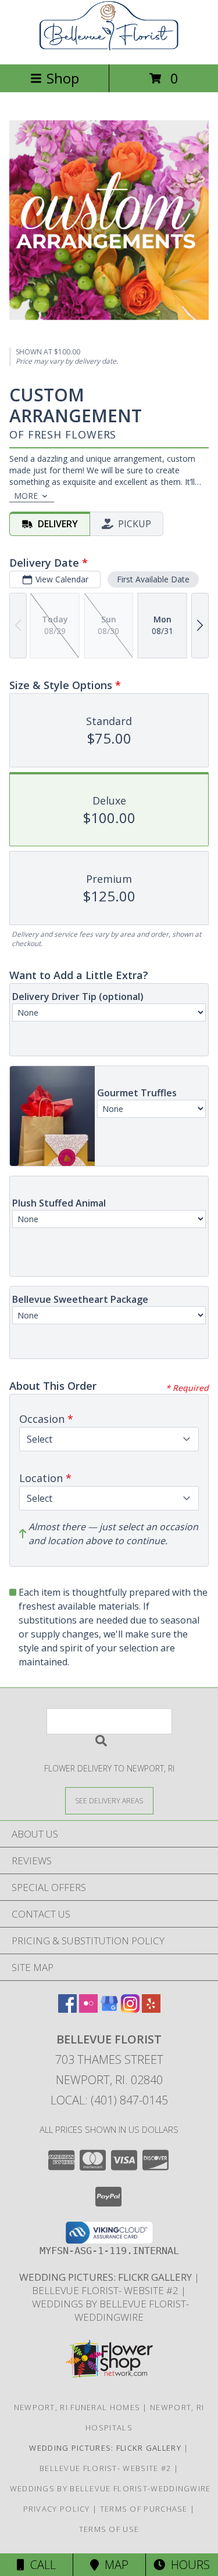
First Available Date (153, 579)
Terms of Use (109, 2529)
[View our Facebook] (67, 2009)
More (26, 496)
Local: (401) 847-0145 (109, 2100)
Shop (63, 78)
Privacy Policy (57, 2509)
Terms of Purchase (144, 2509)
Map (114, 2565)
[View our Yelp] (151, 2009)
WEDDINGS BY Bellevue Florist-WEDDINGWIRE (109, 2310)
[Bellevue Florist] (109, 47)
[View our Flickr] (88, 2009)
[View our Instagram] (130, 2009)
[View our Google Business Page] (109, 2009)
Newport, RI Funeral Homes (77, 2407)
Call (40, 2565)
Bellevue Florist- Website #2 (106, 2290)
